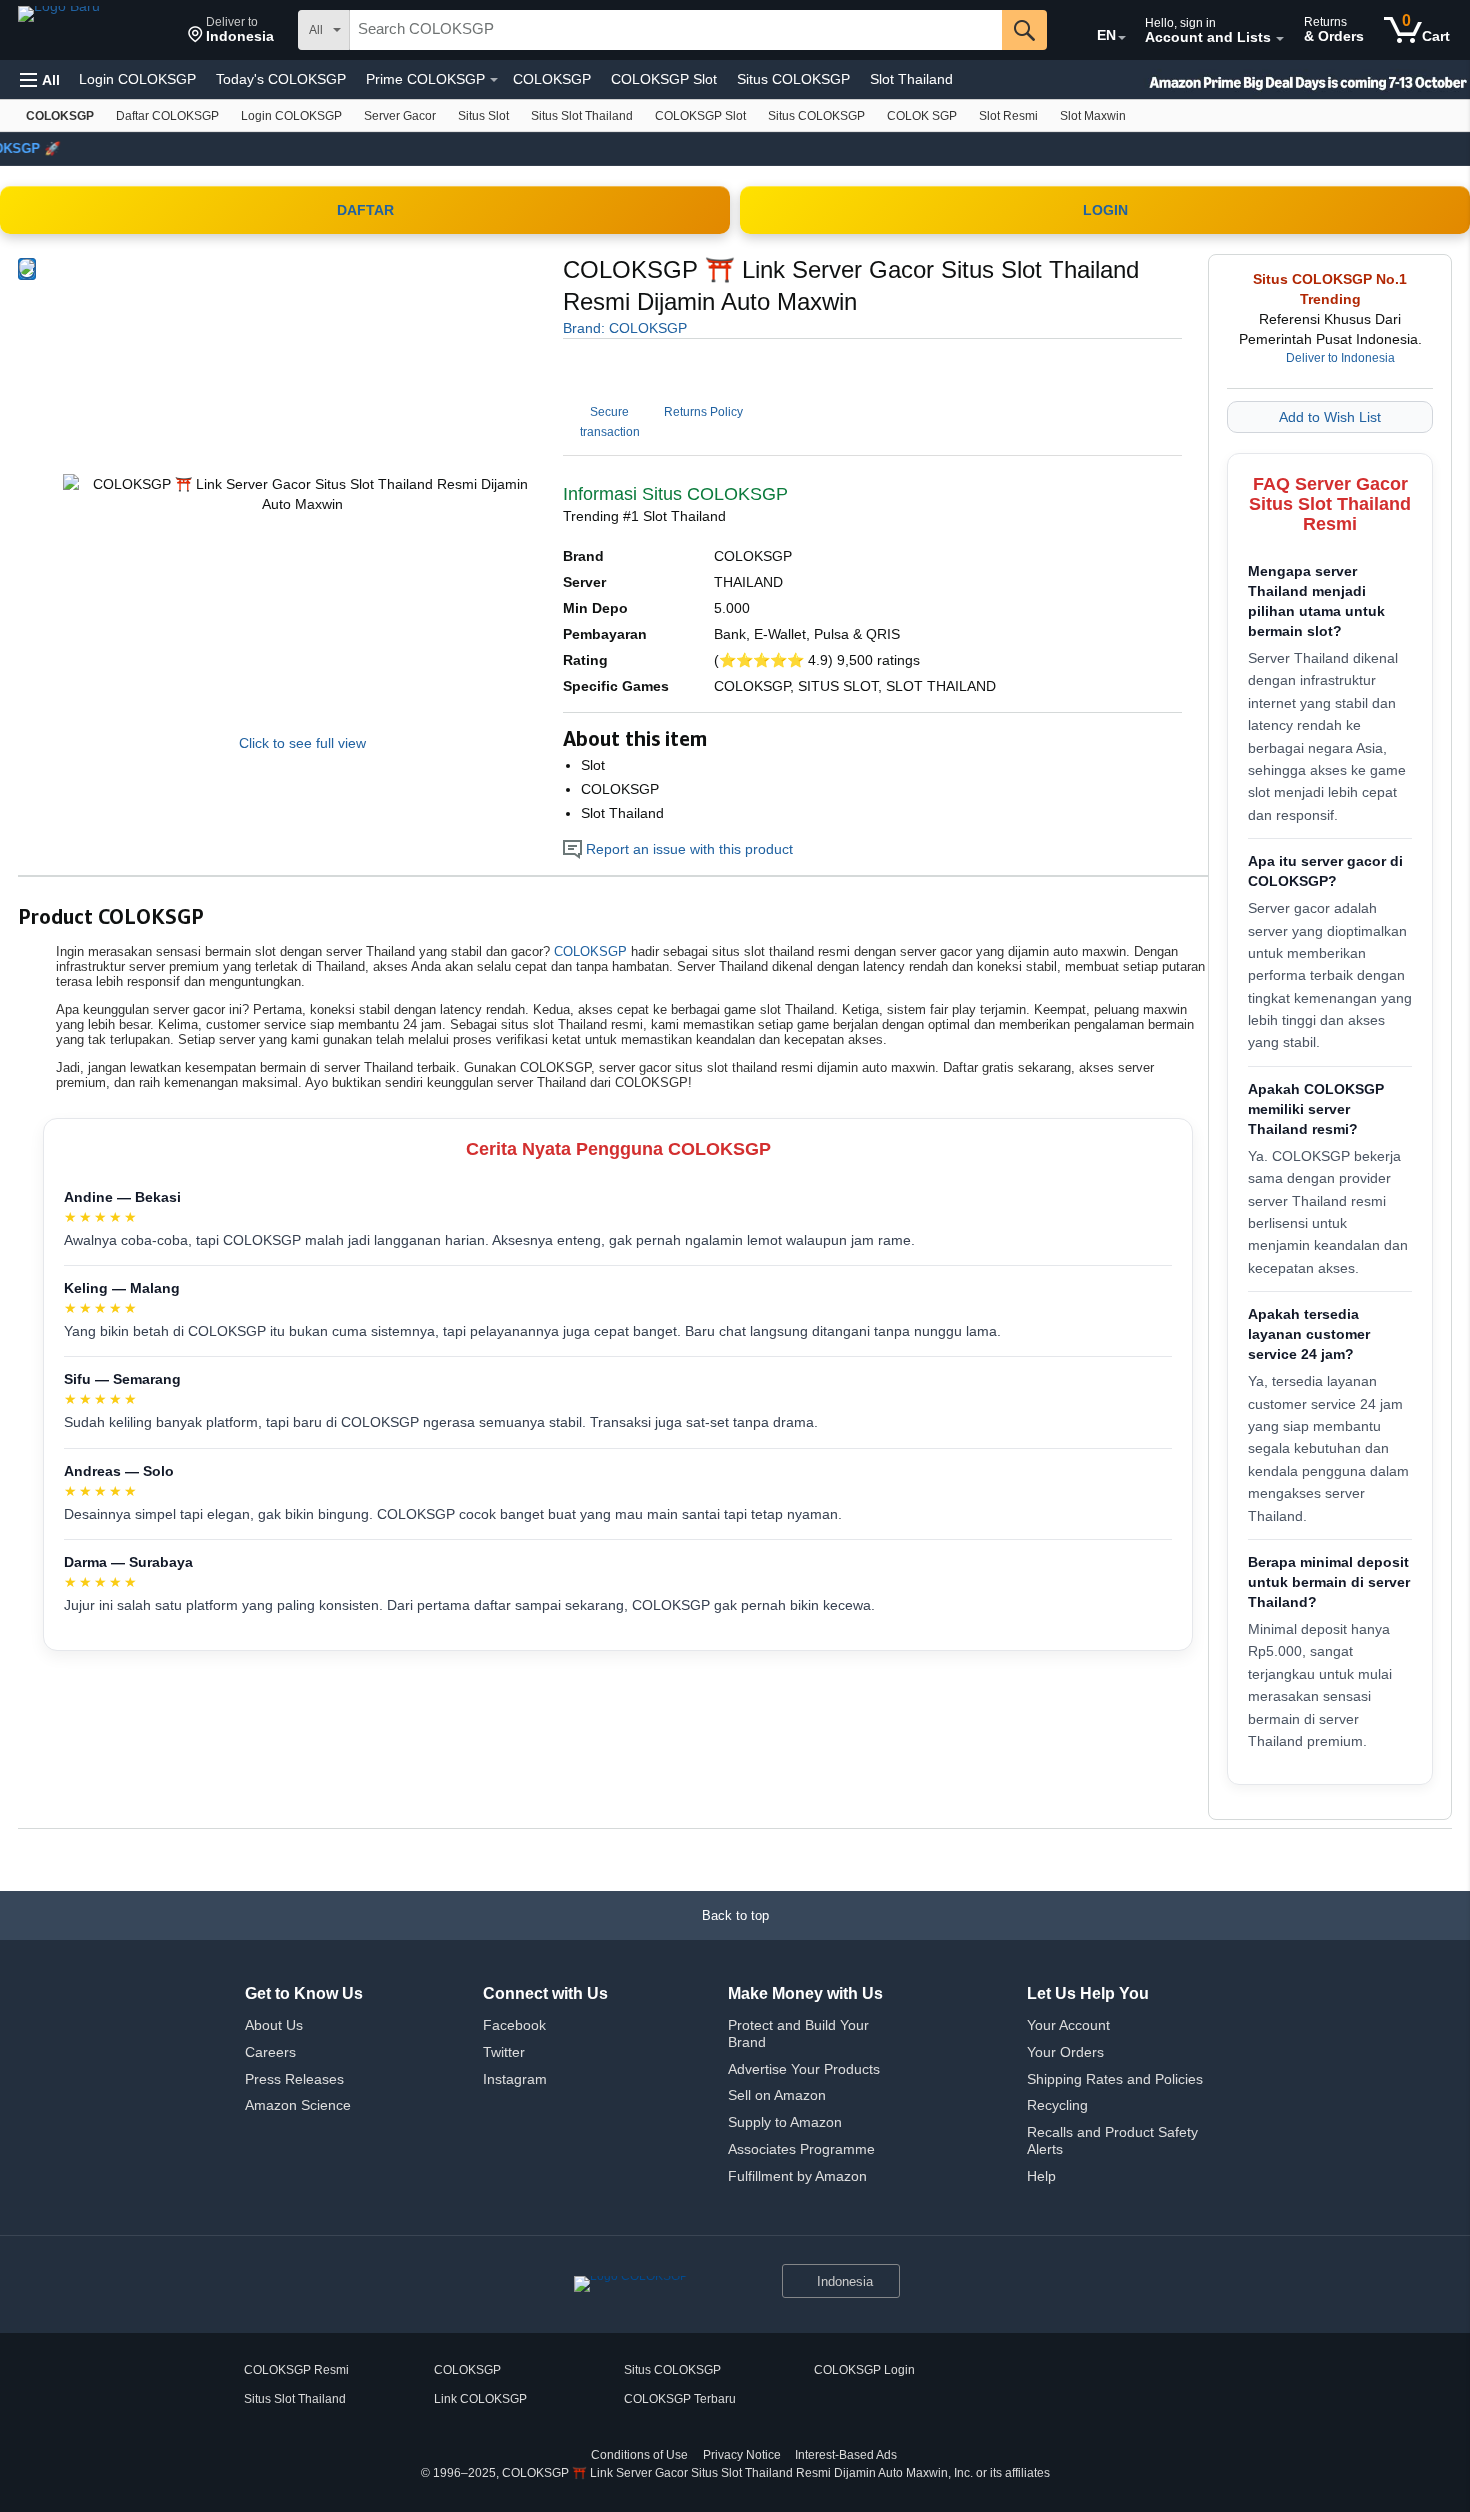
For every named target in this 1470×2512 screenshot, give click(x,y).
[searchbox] (676, 30)
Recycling (1057, 2105)
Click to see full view (302, 743)
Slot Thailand (911, 79)
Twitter (504, 2052)
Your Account (1068, 2025)
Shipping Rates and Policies (1115, 2079)
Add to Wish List (1330, 417)
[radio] (27, 269)
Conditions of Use (639, 2455)
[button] (231, 30)
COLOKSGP (552, 79)
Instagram (515, 2079)
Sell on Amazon (777, 2095)
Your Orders (1065, 2052)
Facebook (514, 2025)
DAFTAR (365, 210)
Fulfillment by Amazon (797, 2176)
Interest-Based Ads (846, 2455)
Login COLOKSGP (137, 79)
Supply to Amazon (785, 2122)
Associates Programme (801, 2149)
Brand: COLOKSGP (625, 328)
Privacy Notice (742, 2455)
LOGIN (1105, 210)
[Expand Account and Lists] (1280, 39)
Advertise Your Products (804, 2069)
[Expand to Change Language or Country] (1122, 38)
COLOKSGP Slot (664, 79)
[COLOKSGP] (95, 30)
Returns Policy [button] (703, 412)
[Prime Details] (494, 80)
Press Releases (294, 2079)
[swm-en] (1270, 79)
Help (1041, 2176)
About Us (274, 2025)
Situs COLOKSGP (793, 79)
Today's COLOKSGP (281, 79)
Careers (270, 2052)
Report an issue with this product (687, 849)
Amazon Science (298, 2105)
